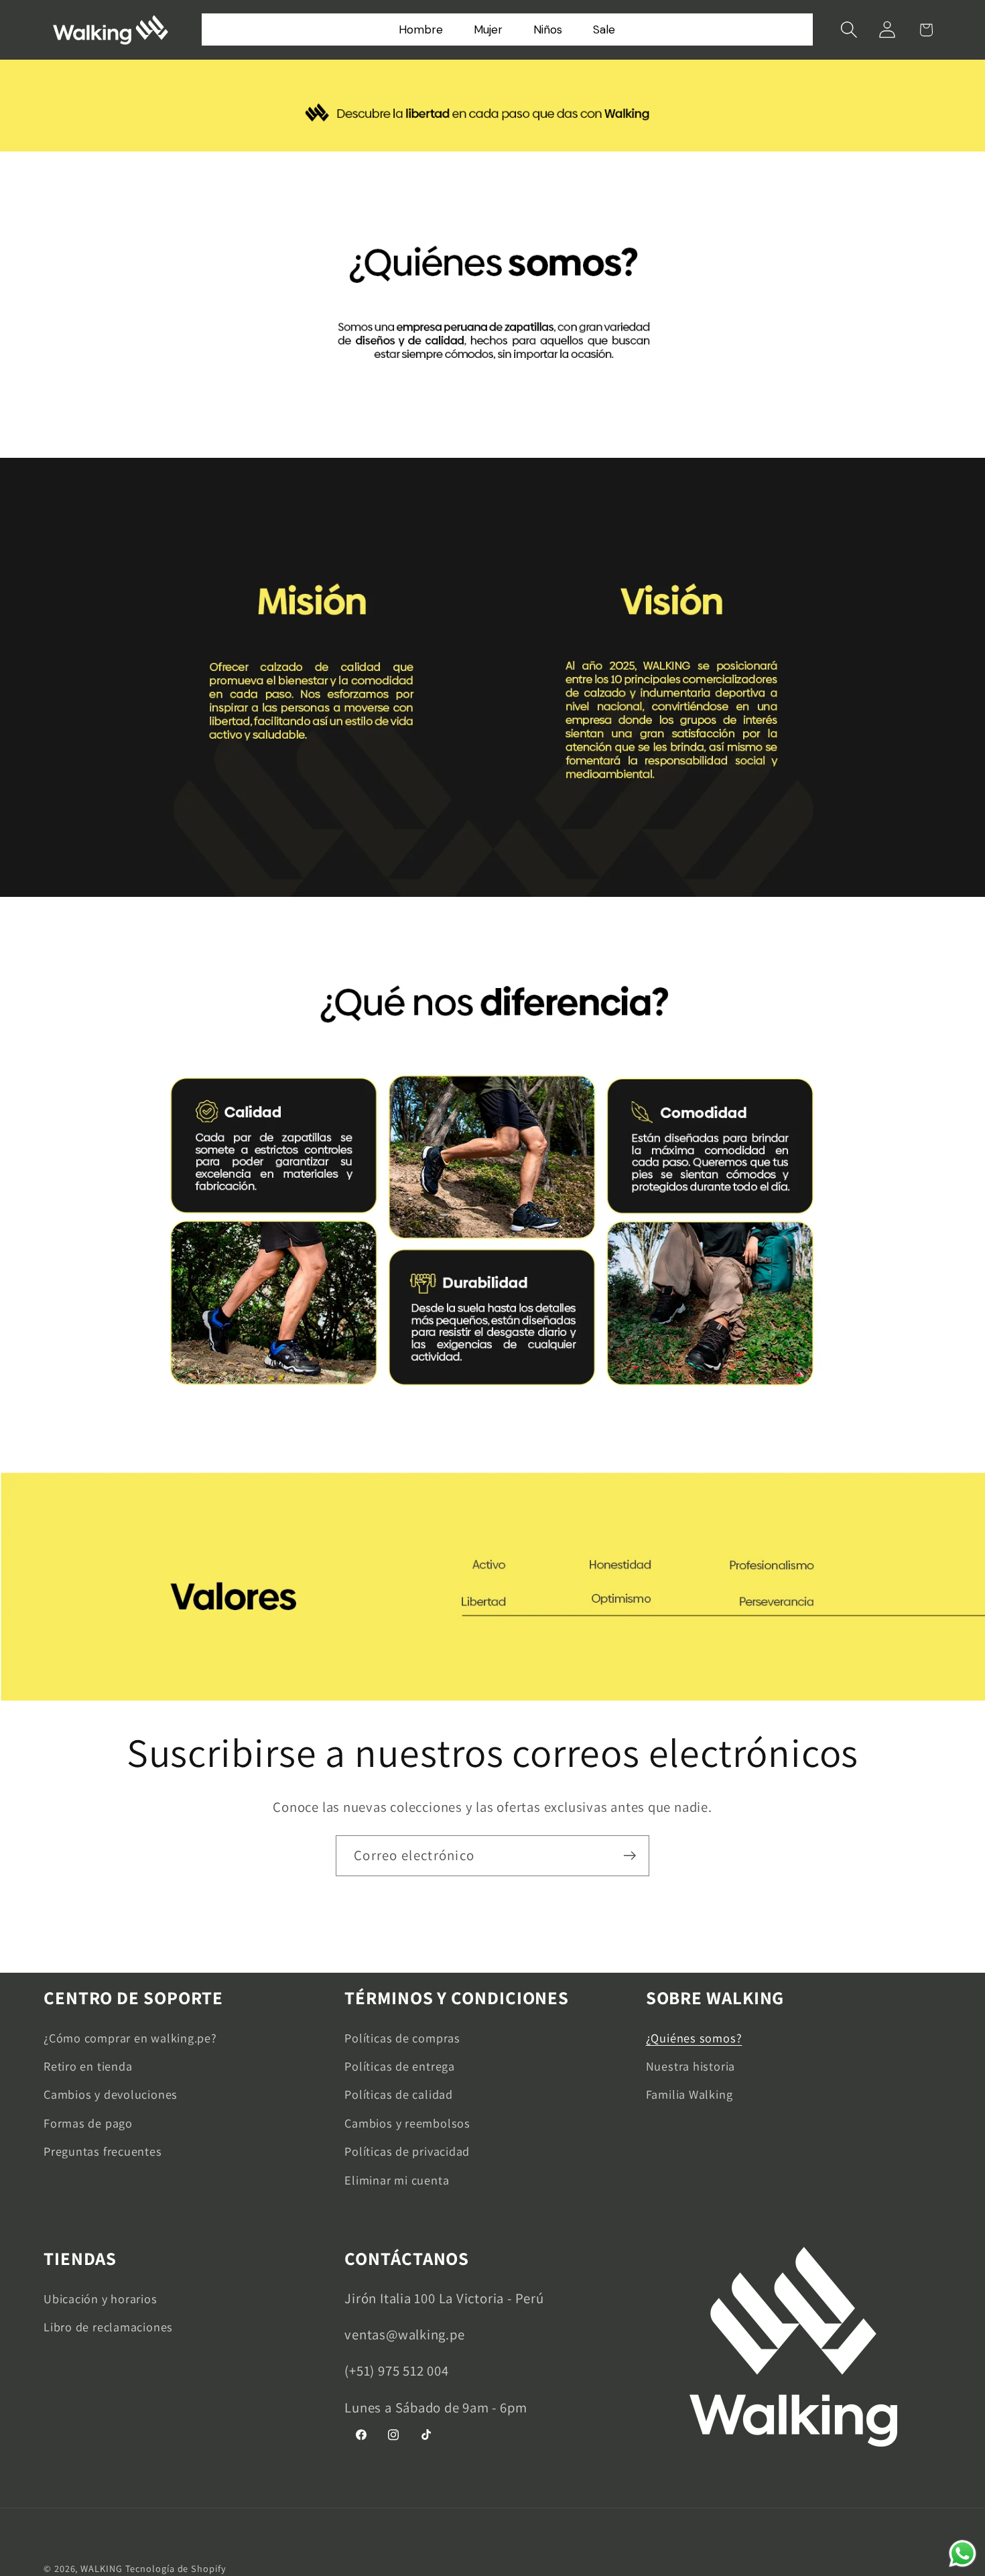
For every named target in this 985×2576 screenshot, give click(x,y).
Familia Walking (689, 2094)
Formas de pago (88, 2123)
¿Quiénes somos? (694, 2038)
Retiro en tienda (88, 2066)
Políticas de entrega (400, 2066)
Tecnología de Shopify (176, 2568)
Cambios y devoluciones (111, 2094)
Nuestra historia (691, 2066)
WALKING (101, 2568)
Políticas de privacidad (407, 2151)
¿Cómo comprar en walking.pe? (130, 2038)
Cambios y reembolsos (407, 2123)
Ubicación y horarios (101, 2298)
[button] (849, 30)
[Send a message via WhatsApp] (963, 2554)
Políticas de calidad (399, 2094)
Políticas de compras (402, 2038)
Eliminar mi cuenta (397, 2180)
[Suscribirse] (630, 1856)
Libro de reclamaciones (108, 2327)
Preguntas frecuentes (103, 2151)
